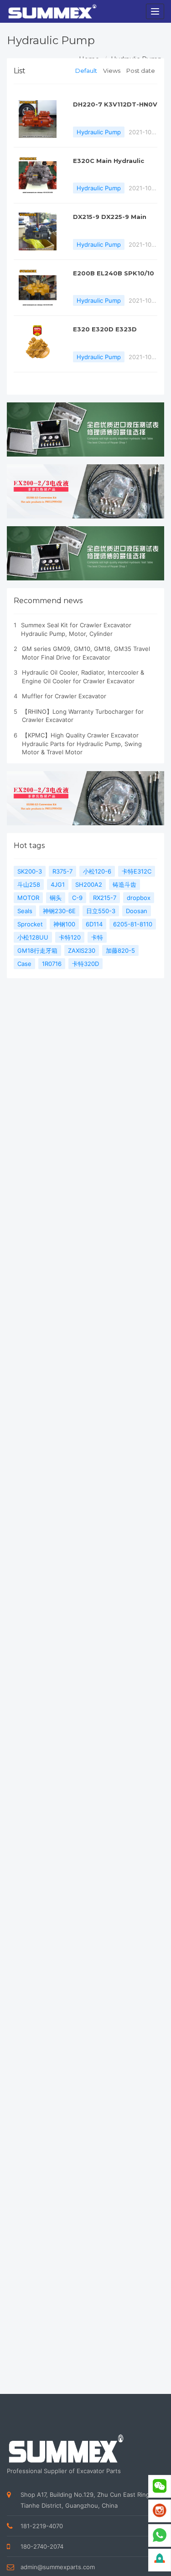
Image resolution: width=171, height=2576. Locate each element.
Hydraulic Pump (99, 132)
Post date (141, 71)
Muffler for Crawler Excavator (64, 696)
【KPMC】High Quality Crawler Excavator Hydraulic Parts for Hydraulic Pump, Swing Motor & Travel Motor (82, 744)
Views (112, 71)
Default (86, 71)
